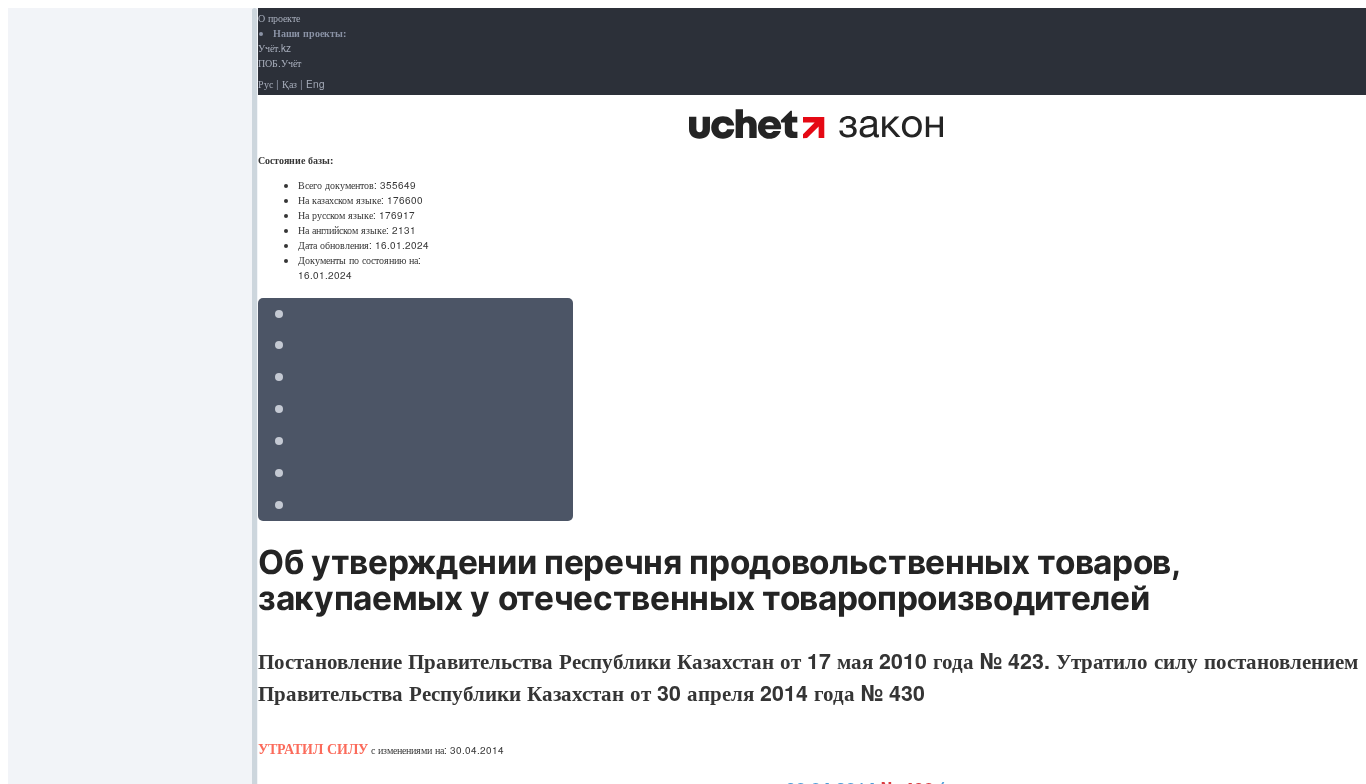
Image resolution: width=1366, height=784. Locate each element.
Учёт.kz (274, 48)
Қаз (289, 84)
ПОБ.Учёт (279, 63)
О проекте (279, 18)
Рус (265, 84)
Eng (315, 84)
